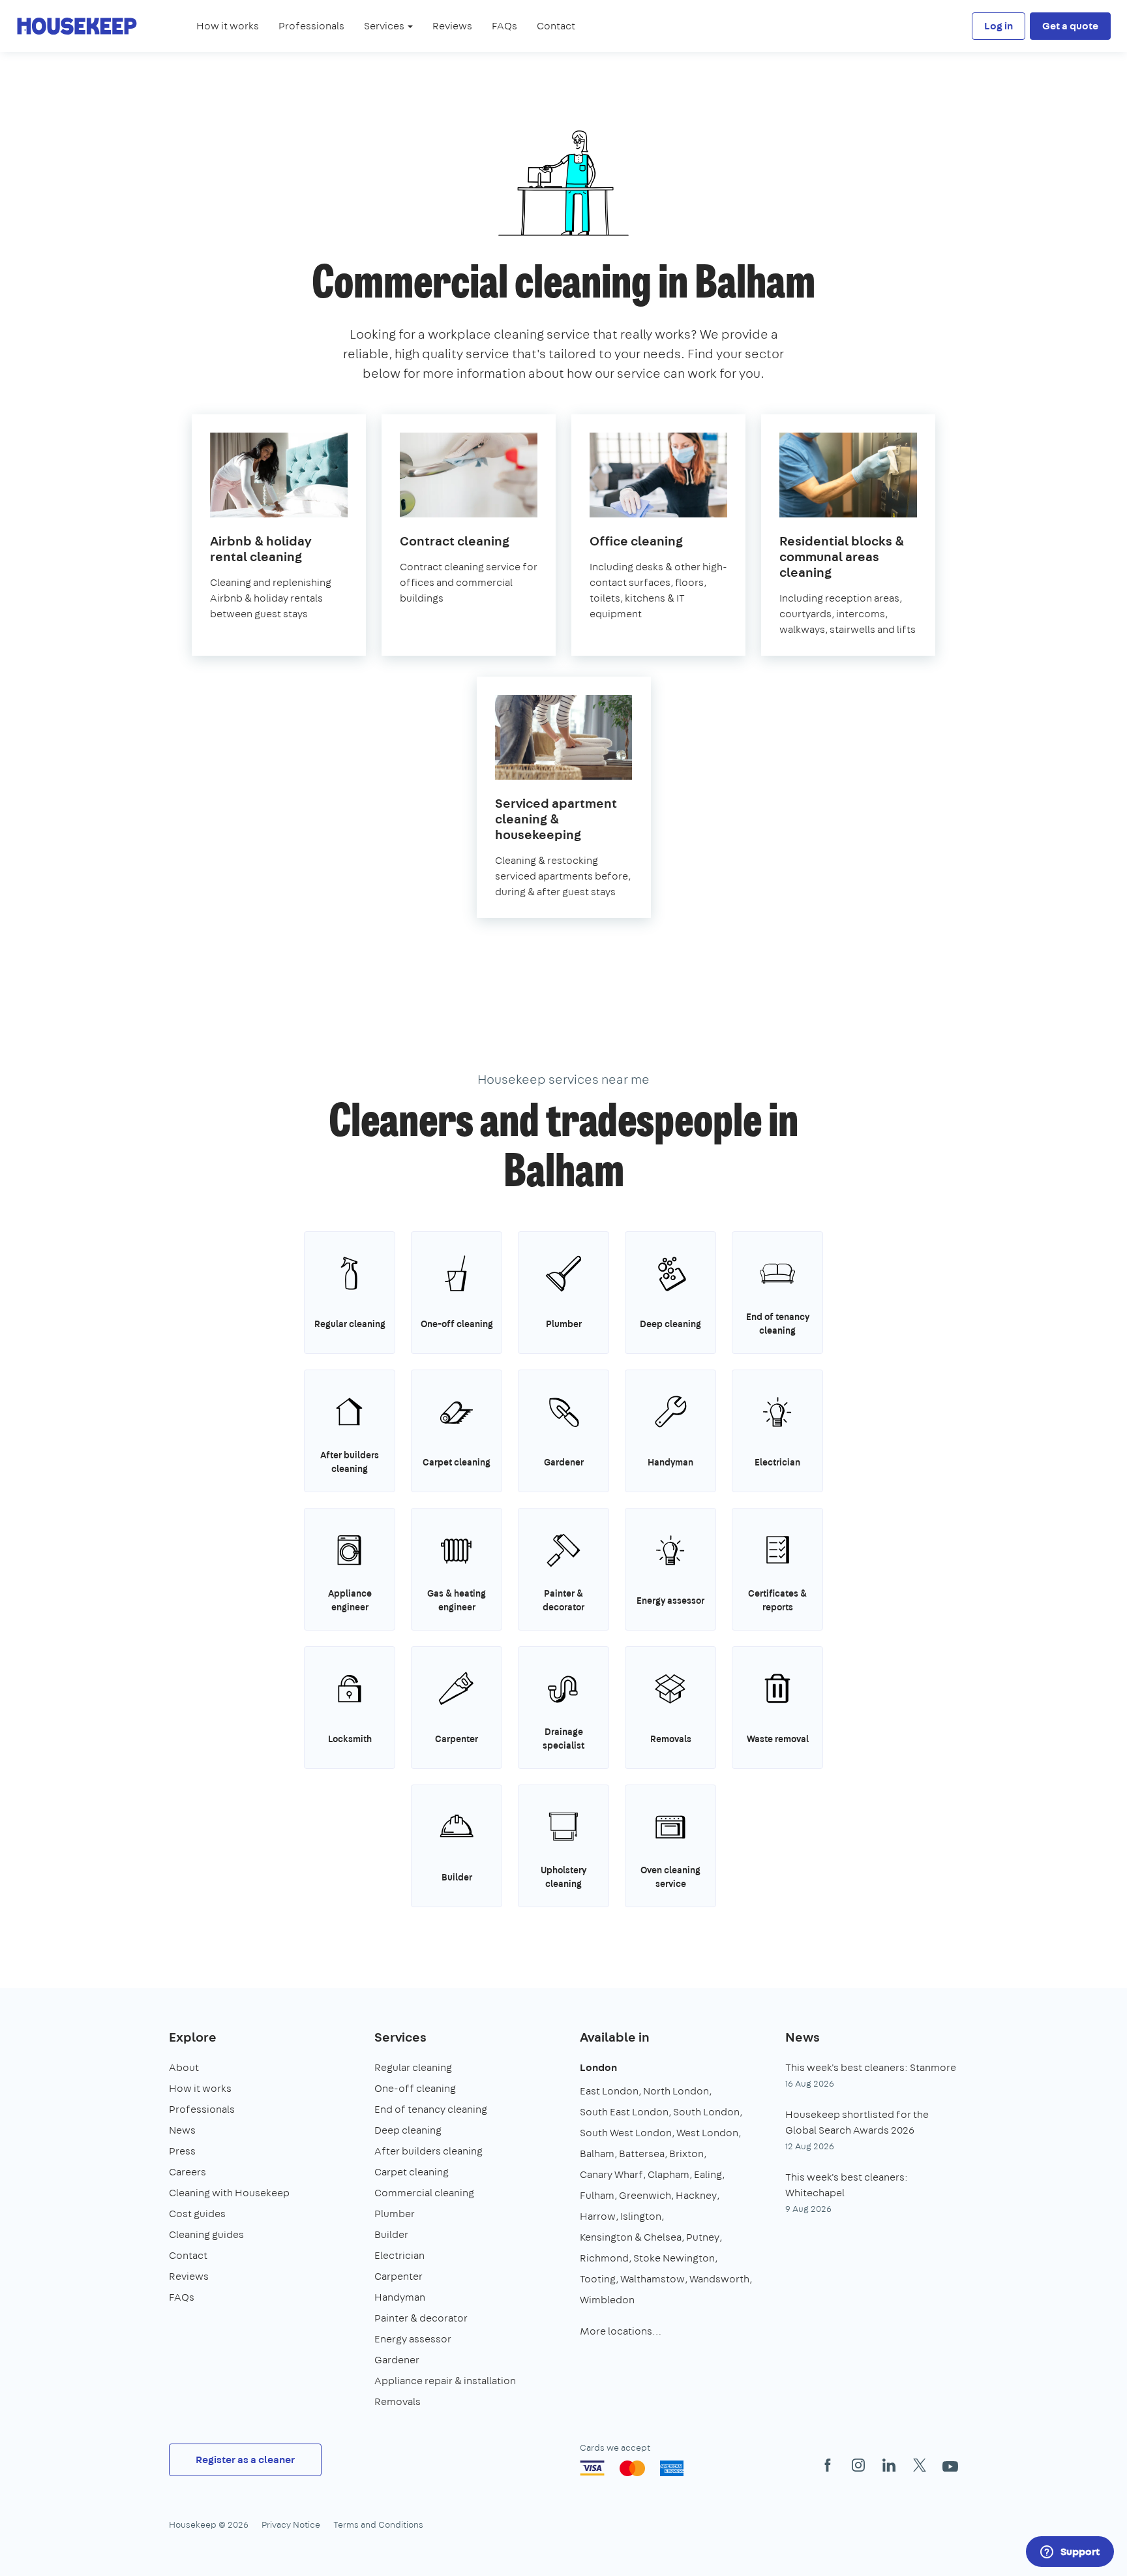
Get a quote (1070, 26)
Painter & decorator (421, 2318)
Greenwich (645, 2195)
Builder (391, 2234)
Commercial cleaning (424, 2193)
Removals (398, 2401)
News (182, 2130)
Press (182, 2151)
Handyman (400, 2297)
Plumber (395, 2214)
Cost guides (197, 2214)
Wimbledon (607, 2300)
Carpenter (398, 2276)
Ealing (708, 2174)
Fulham (597, 2195)
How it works (228, 26)
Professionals (311, 26)
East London (609, 2091)
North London (676, 2091)
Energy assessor (413, 2339)
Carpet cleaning (412, 2172)
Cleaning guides (206, 2234)
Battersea (642, 2154)
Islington (641, 2216)
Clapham (669, 2174)
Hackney (696, 2195)
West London (707, 2133)
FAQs (504, 26)
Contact (556, 26)
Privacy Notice (291, 2524)
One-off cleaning (415, 2088)
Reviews (452, 26)
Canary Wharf (611, 2174)
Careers (188, 2172)
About (184, 2067)
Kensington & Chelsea (631, 2237)
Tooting (598, 2279)
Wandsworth (719, 2279)
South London (706, 2112)
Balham (597, 2154)
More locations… (621, 2331)
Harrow (598, 2216)
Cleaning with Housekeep (229, 2193)
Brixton (686, 2154)
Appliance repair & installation (445, 2381)
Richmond (604, 2258)
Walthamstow (653, 2279)
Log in (999, 26)
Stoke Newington (674, 2258)
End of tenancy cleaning (431, 2109)
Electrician (399, 2255)
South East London (624, 2112)
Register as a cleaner (245, 2460)
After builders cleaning (428, 2151)
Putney (703, 2237)
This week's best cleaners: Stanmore (871, 2067)
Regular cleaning (413, 2067)
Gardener (397, 2360)
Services (400, 2037)
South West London (626, 2133)
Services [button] (385, 26)
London (598, 2067)
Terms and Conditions (378, 2524)
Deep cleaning (408, 2130)
